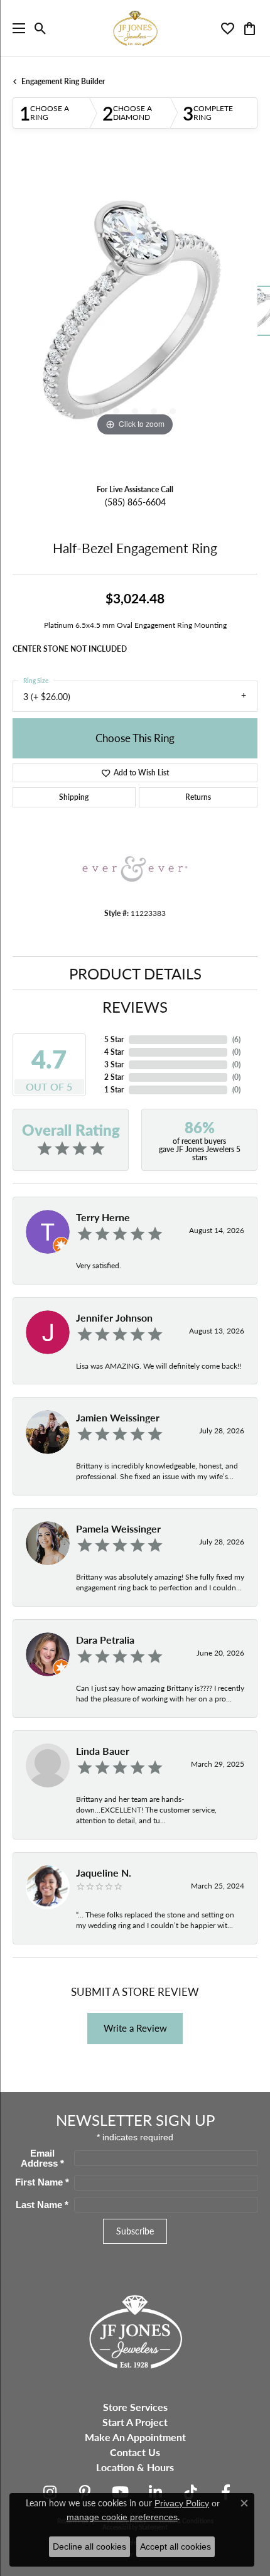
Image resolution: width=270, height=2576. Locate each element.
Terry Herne (103, 1217)
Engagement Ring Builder (63, 81)
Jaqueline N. (104, 1873)
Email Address (42, 2158)
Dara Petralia (105, 1640)
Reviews (135, 1006)
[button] (40, 28)
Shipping (74, 797)
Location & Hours (135, 2467)
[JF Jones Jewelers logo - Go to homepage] (135, 28)
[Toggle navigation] (16, 28)
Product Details (135, 973)
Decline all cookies (89, 2546)
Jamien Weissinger (118, 1417)
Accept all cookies (175, 2546)
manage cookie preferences (122, 2517)
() (236, 1039)
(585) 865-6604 (135, 502)
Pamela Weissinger (118, 1528)
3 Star (114, 1064)
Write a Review (135, 2028)
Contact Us (135, 2452)
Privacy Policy (182, 2503)
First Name (42, 2182)
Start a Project (135, 2422)
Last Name (42, 2205)
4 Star (114, 1052)
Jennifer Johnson (114, 1318)
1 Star (114, 1090)
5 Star (114, 1039)
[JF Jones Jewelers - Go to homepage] (135, 2330)
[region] (135, 317)
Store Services (135, 2407)
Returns (198, 797)
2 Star (114, 1077)
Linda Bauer (103, 1751)
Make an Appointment (135, 2437)
